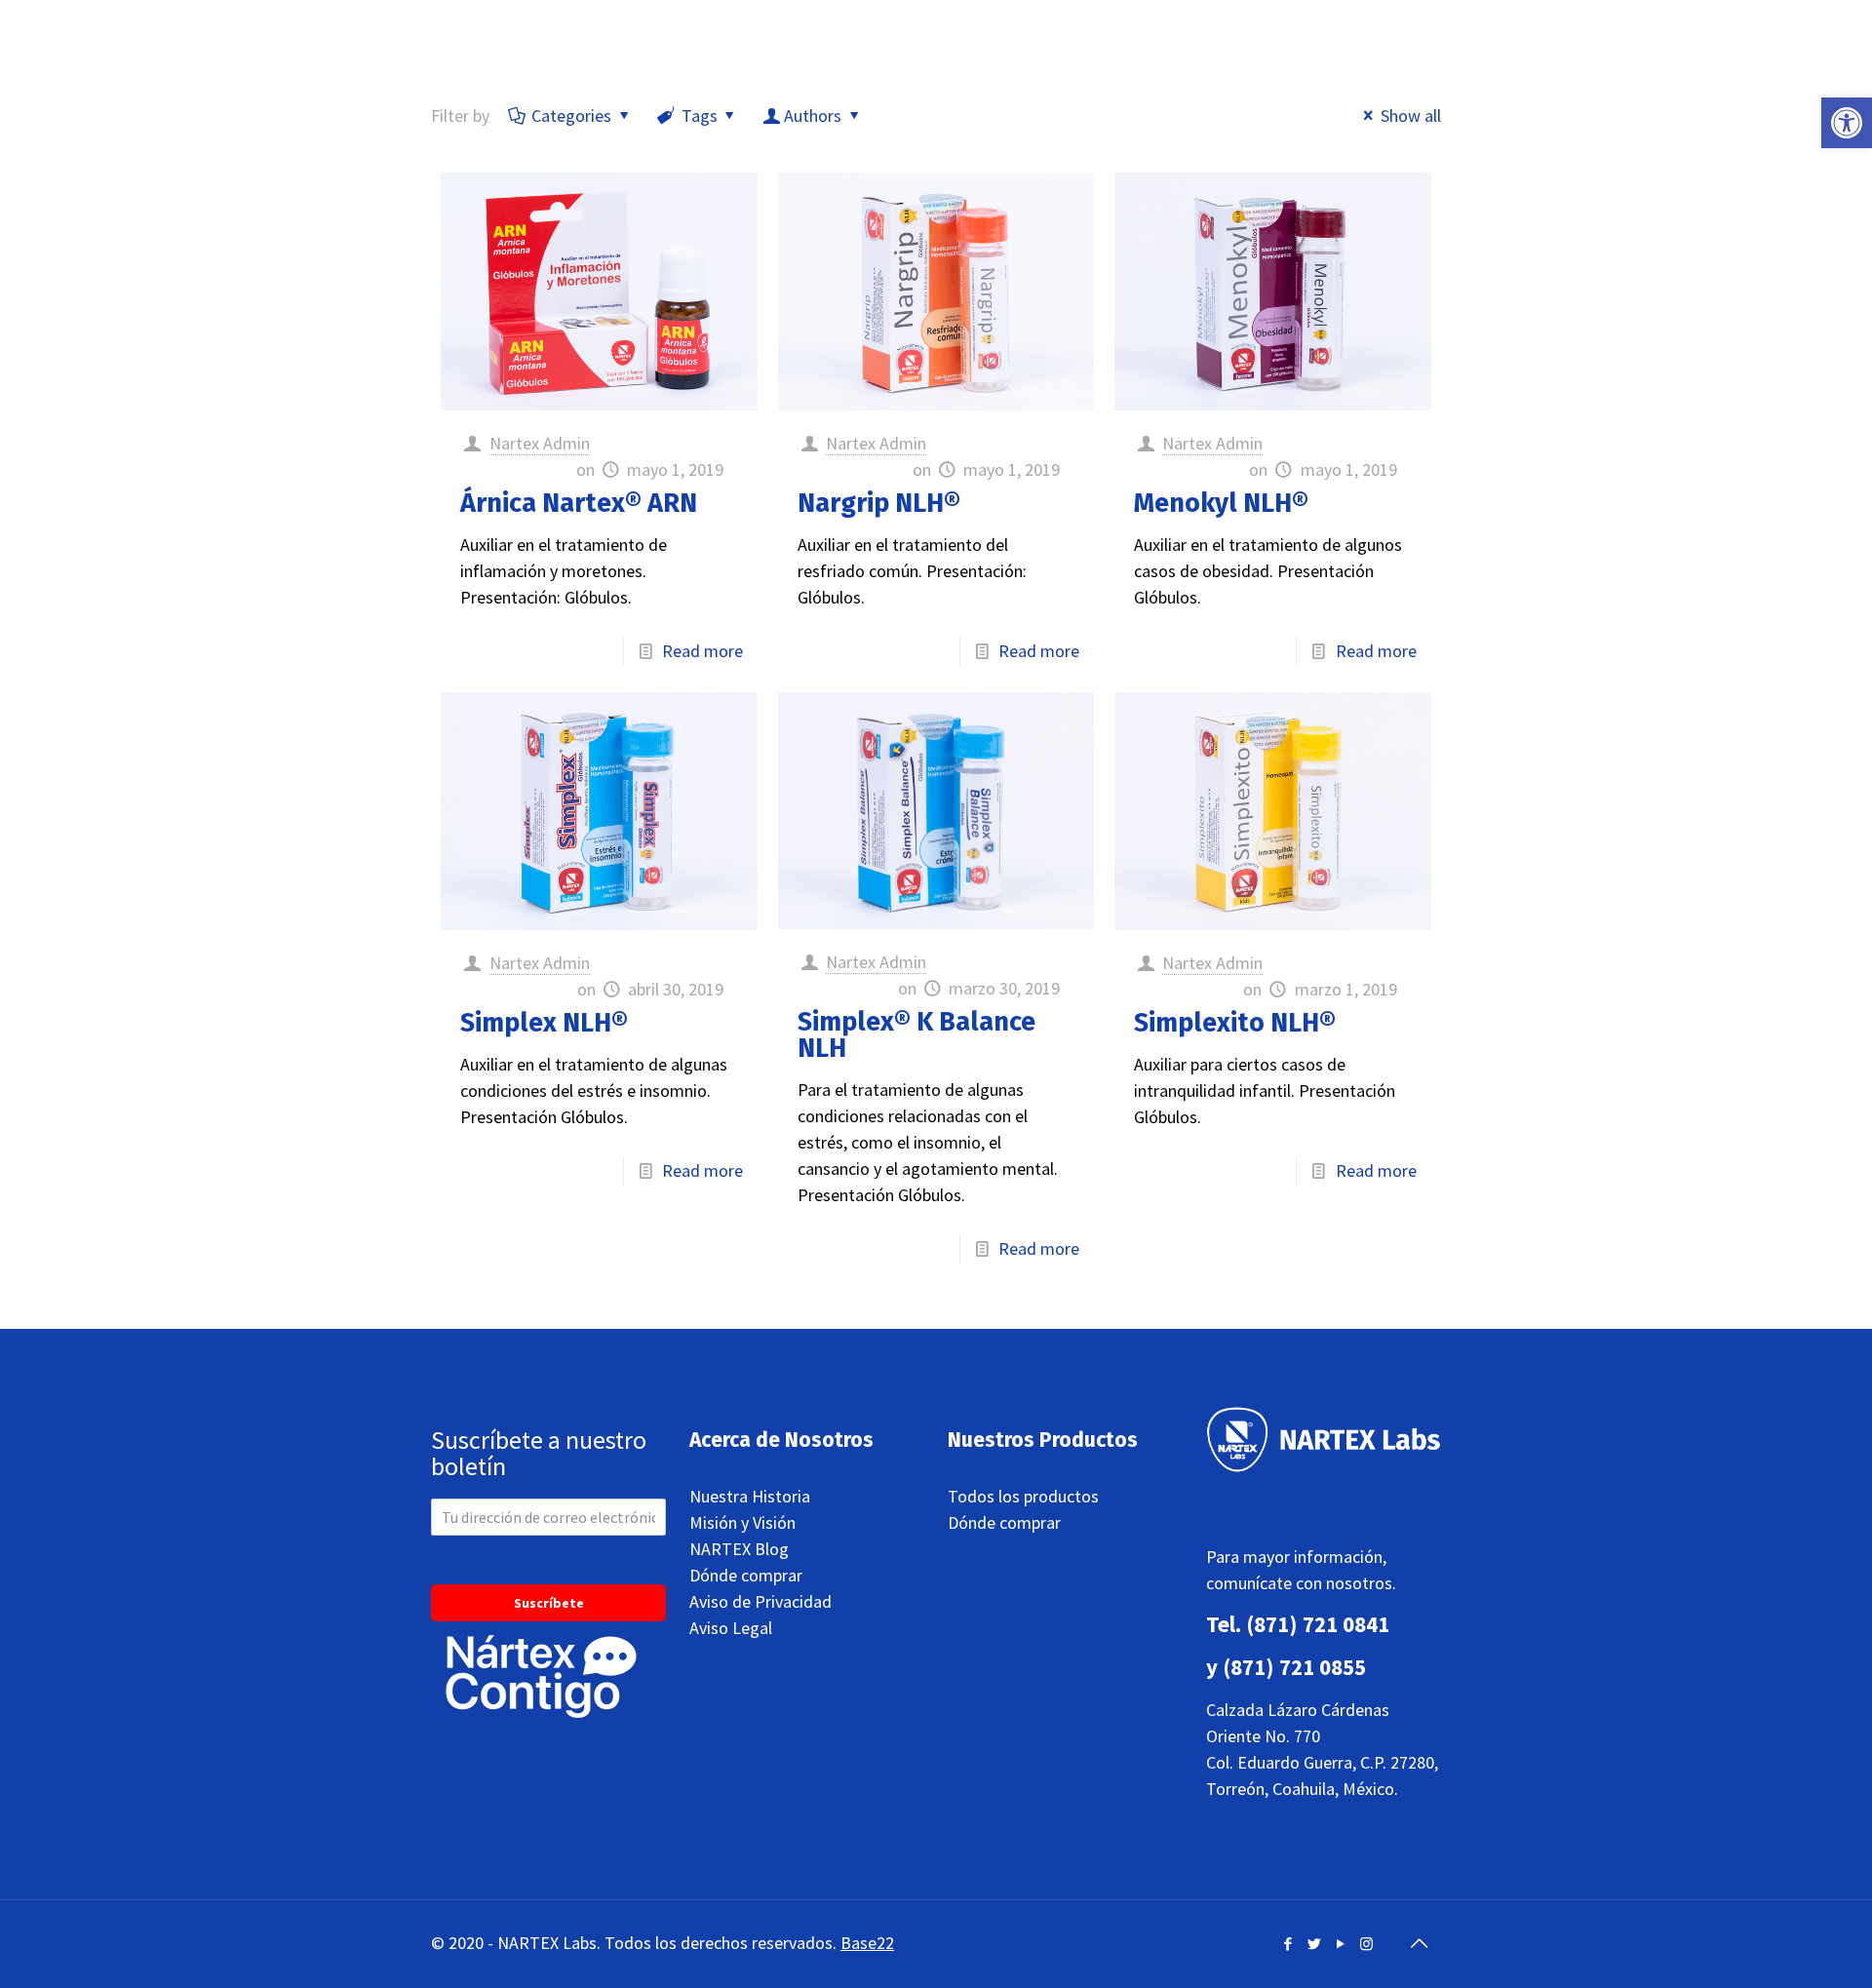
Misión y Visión (742, 1522)
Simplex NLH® (544, 1023)
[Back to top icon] (1419, 1943)
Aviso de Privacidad (760, 1601)
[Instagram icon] (1366, 1944)
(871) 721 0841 (1318, 1624)
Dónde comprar (746, 1575)
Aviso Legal (731, 1628)
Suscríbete (549, 1603)
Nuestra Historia (750, 1496)
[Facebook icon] (1287, 1944)
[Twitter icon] (1314, 1944)
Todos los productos (1023, 1496)
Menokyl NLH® (1221, 503)
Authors (813, 116)
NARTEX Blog (739, 1549)
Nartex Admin (540, 443)
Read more (702, 651)
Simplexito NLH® (1235, 1023)
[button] (1847, 123)
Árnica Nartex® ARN (579, 503)
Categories (571, 116)
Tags (700, 116)
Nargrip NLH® (879, 503)
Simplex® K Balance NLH (916, 1035)
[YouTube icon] (1340, 1944)
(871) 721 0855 (1294, 1667)
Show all (1411, 116)
